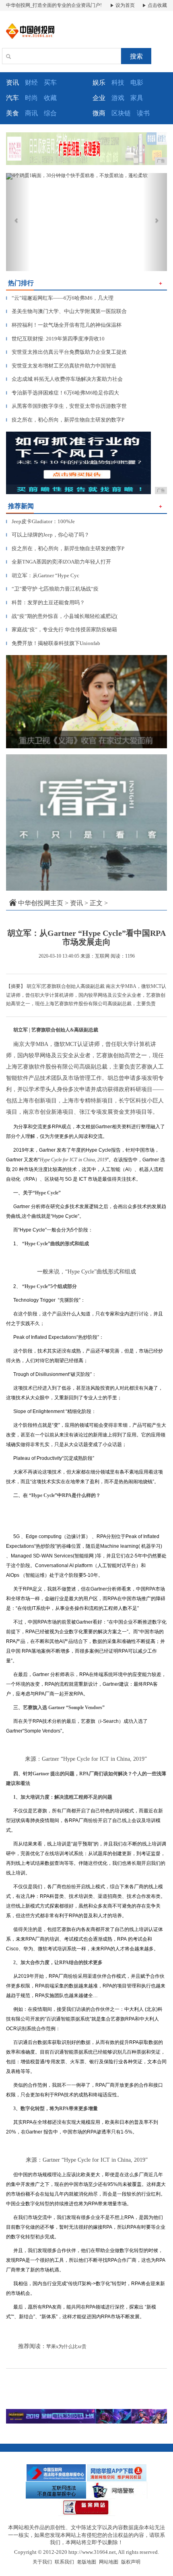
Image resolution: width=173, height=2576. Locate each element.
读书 (143, 113)
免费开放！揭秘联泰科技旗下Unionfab (53, 643)
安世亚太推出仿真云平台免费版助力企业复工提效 (66, 352)
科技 (118, 82)
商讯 (31, 113)
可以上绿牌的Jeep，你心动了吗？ (48, 535)
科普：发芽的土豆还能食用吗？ (45, 602)
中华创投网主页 (41, 903)
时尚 (31, 98)
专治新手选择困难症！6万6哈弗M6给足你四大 (63, 393)
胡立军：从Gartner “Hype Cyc (43, 575)
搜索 (136, 56)
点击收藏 (157, 5)
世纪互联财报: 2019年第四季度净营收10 (55, 339)
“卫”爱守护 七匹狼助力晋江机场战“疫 (52, 589)
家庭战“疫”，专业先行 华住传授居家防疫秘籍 (62, 629)
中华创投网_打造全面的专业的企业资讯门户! (54, 5)
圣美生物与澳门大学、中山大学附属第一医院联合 (66, 311)
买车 (50, 82)
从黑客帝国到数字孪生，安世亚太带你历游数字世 (66, 406)
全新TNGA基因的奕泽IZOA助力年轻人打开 (59, 562)
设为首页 (125, 5)
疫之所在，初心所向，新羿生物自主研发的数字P (65, 420)
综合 (50, 113)
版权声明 (131, 2562)
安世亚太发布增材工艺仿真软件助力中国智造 (61, 366)
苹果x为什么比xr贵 (66, 2346)
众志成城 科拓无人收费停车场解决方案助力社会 (64, 379)
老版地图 (86, 2562)
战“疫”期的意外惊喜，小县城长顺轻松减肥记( (62, 616)
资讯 (76, 903)
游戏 (118, 98)
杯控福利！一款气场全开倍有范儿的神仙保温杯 (64, 325)
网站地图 (109, 2562)
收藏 (50, 98)
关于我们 (42, 2562)
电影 (137, 82)
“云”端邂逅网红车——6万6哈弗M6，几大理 (60, 298)
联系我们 (64, 2562)
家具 (137, 98)
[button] (18, 222)
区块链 (121, 113)
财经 (31, 82)
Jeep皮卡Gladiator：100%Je (40, 521)
